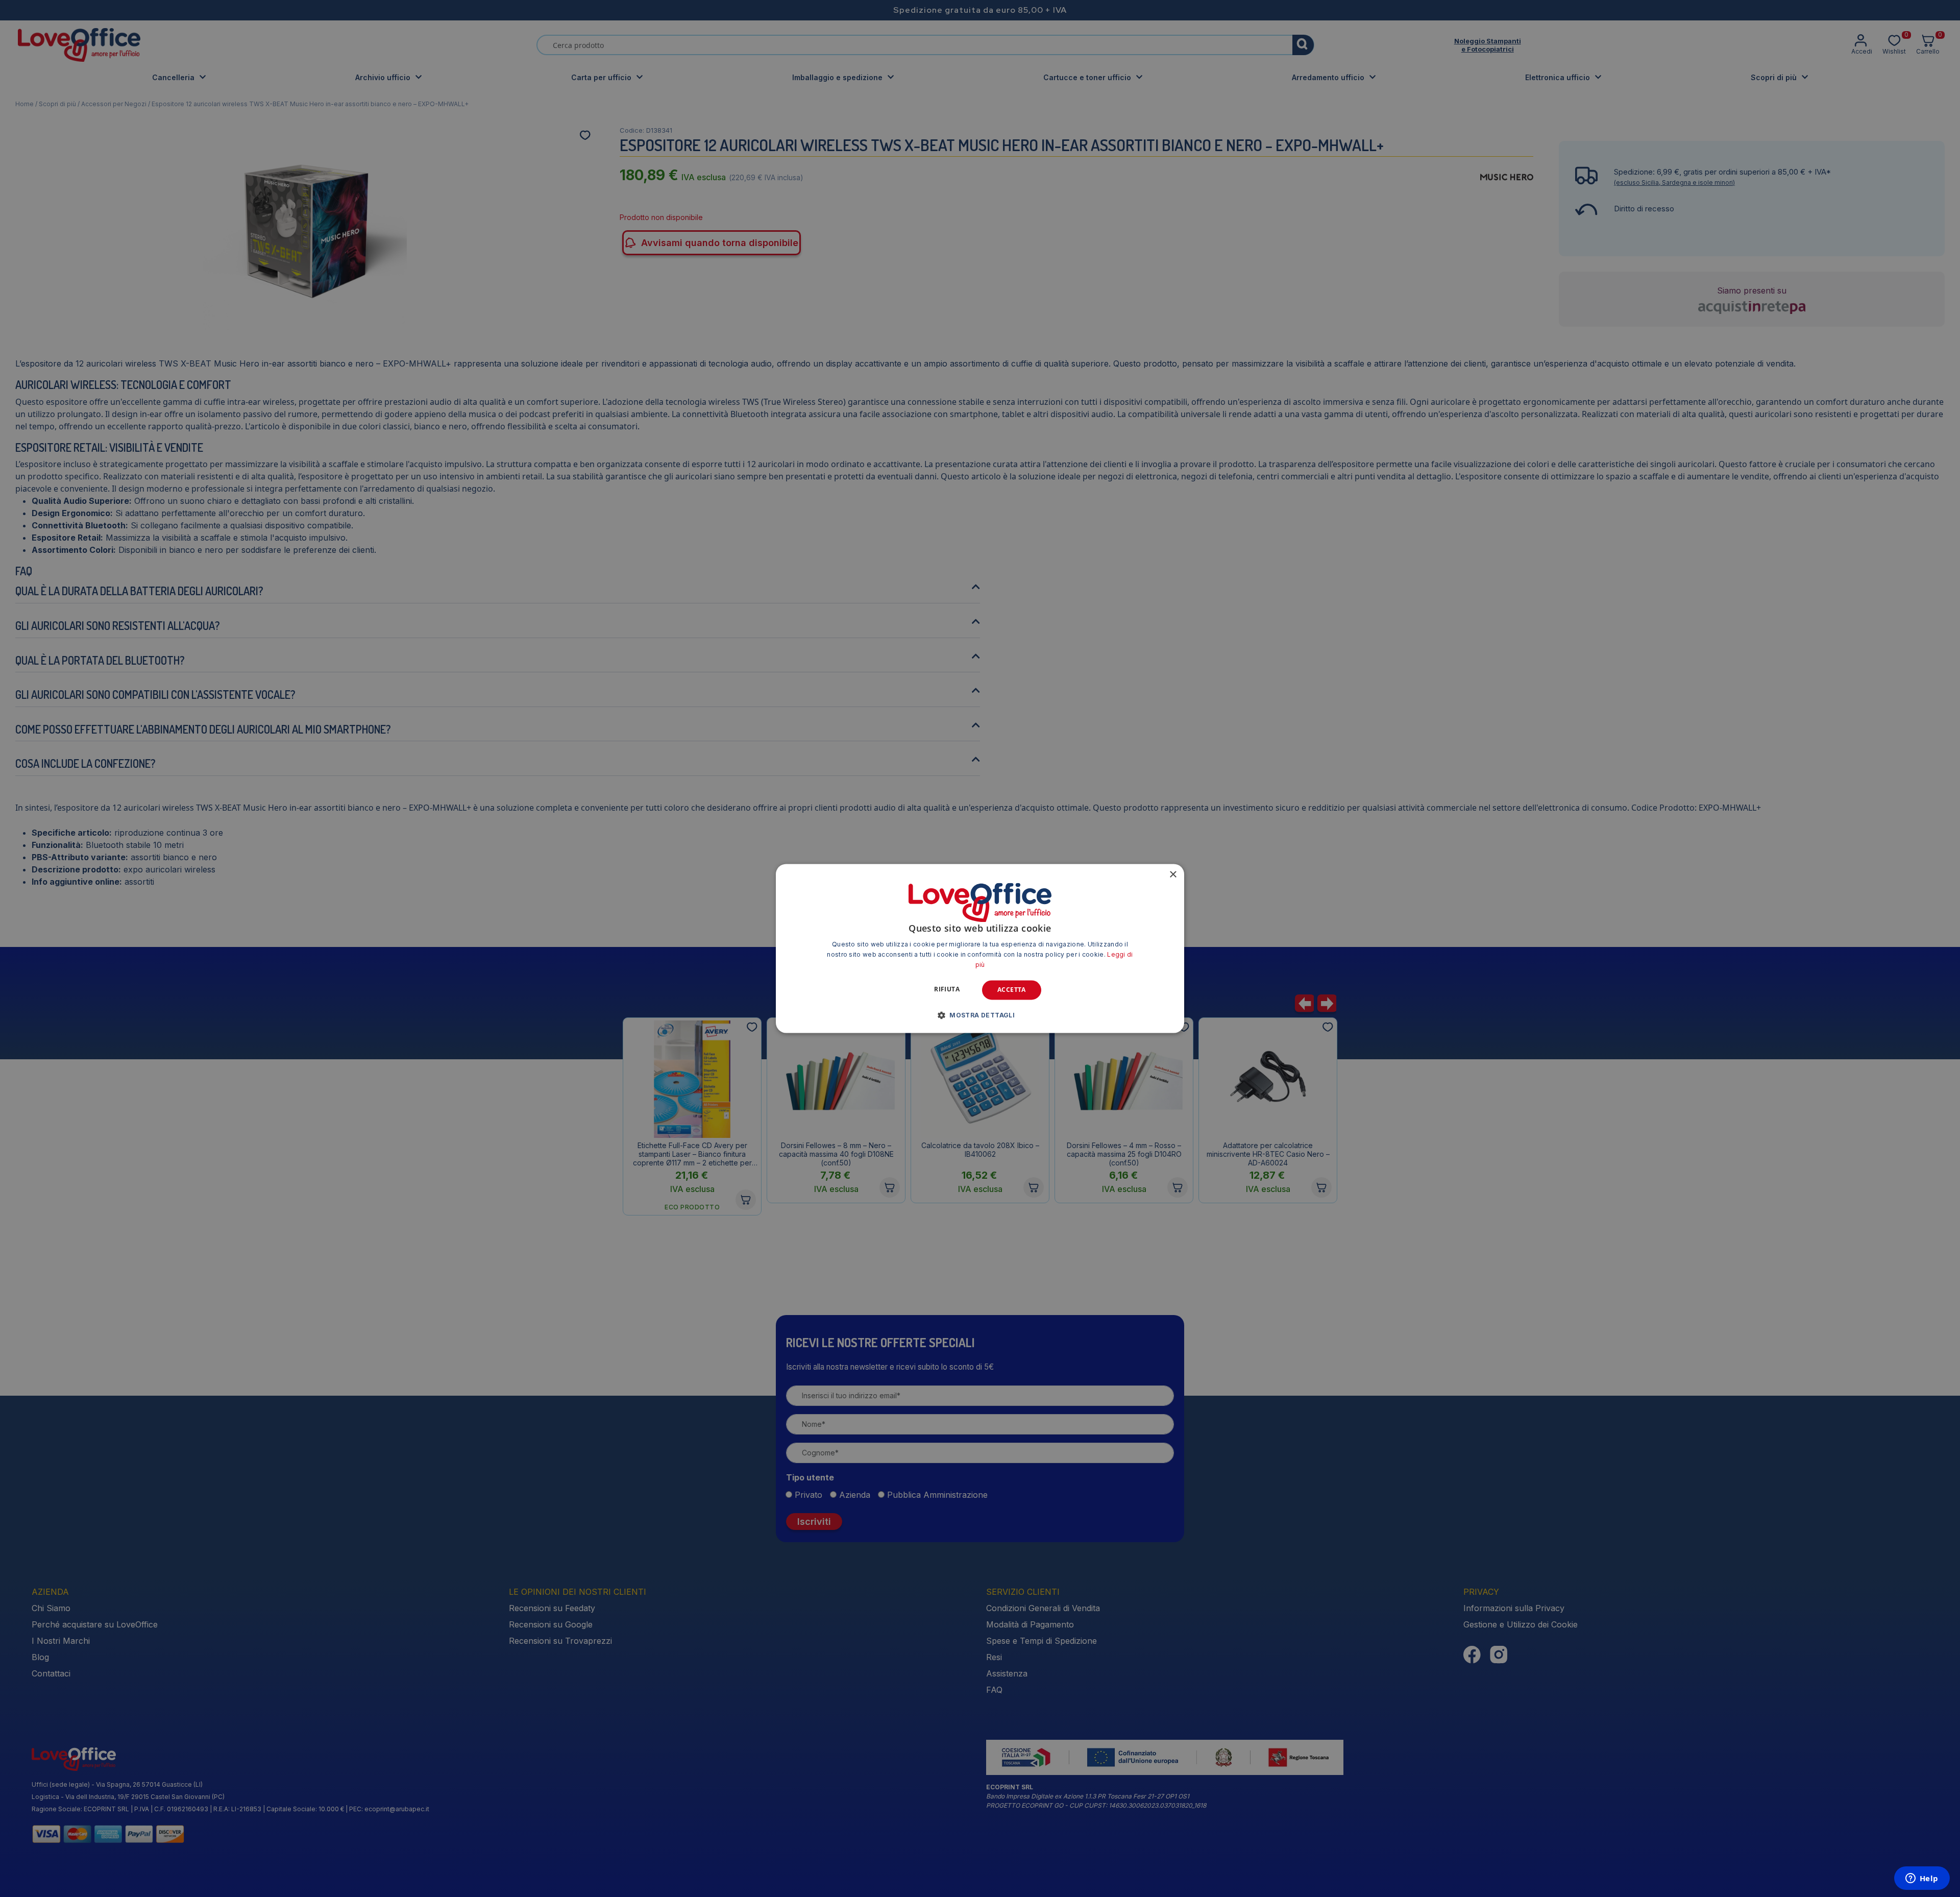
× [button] (1173, 875)
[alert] (980, 948)
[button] (980, 1015)
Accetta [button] (1012, 990)
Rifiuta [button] (947, 989)
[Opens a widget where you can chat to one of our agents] (1922, 1879)
